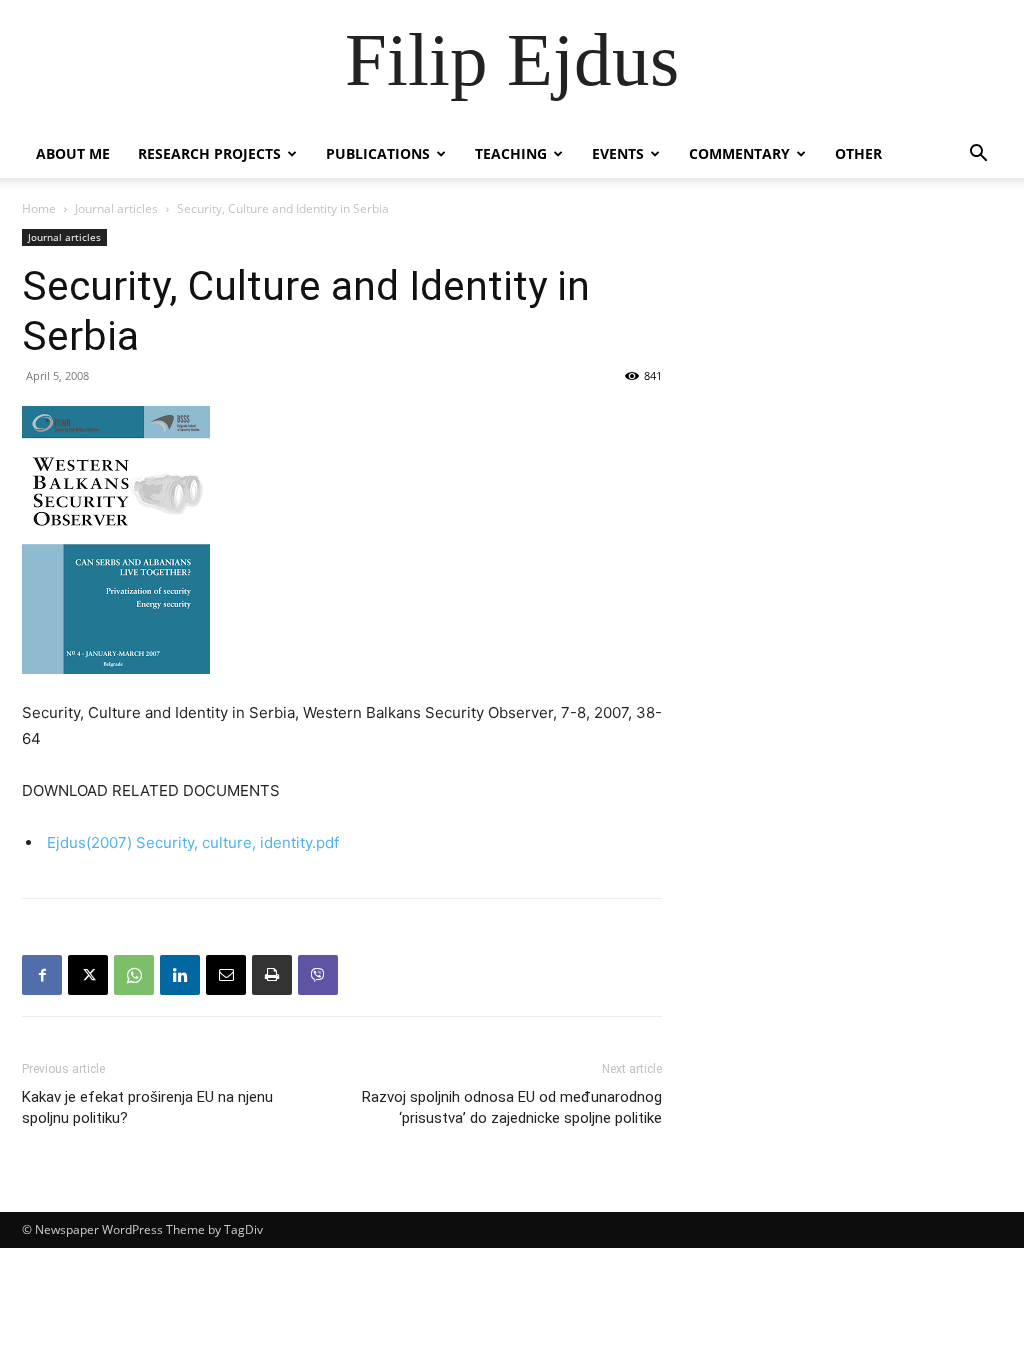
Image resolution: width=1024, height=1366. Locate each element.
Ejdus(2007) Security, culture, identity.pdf (193, 842)
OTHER (858, 153)
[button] (978, 155)
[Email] (226, 975)
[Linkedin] (180, 975)
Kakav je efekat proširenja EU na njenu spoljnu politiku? (147, 1107)
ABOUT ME (73, 153)
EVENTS (618, 153)
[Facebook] (42, 975)
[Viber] (318, 975)
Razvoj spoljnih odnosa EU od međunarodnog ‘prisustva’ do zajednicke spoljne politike (512, 1107)
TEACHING (511, 153)
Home (39, 208)
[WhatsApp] (134, 975)
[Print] (272, 975)
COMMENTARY (739, 153)
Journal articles (116, 208)
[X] (88, 975)
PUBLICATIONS (378, 153)
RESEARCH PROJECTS (209, 153)
